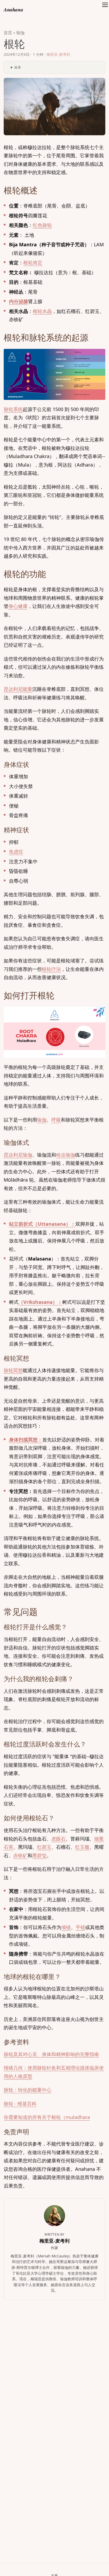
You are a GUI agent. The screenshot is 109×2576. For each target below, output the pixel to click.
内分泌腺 (19, 301)
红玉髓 (82, 1847)
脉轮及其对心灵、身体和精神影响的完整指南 (51, 2054)
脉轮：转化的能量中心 (28, 2090)
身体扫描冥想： (26, 1440)
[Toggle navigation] (105, 10)
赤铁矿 (20, 1855)
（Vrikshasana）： (40, 1302)
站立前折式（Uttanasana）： (42, 1224)
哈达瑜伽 (66, 1155)
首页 (8, 33)
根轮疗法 (51, 969)
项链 (66, 1927)
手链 (80, 1927)
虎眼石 (58, 1839)
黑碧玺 (39, 1855)
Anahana (13, 9)
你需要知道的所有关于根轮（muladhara (47, 2117)
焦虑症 (16, 852)
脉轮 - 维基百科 (20, 2104)
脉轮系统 (13, 409)
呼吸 (56, 1120)
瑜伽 (20, 33)
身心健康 (18, 606)
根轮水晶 (42, 311)
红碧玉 (44, 1847)
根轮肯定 (33, 263)
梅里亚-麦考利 (58, 54)
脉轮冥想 (13, 1370)
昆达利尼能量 (18, 689)
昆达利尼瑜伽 (18, 1155)
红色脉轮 (42, 225)
